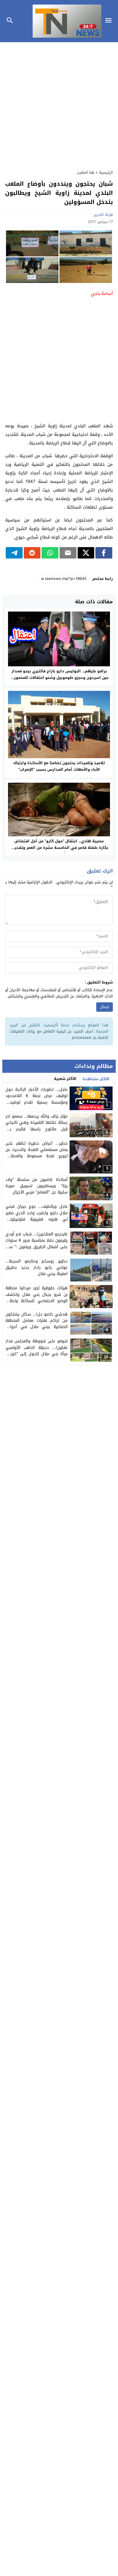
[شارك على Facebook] (104, 553)
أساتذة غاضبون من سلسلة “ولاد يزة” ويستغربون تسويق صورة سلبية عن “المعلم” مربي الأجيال (37, 1186)
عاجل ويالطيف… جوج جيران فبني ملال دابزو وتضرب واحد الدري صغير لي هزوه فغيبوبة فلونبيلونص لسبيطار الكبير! (37, 1216)
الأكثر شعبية (65, 1079)
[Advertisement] (59, 103)
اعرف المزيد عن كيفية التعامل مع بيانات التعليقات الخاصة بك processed (59, 1034)
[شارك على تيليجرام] (14, 553)
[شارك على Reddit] (32, 553)
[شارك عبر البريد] (68, 553)
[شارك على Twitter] (86, 553)
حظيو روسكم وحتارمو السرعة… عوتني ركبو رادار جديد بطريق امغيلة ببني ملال (37, 1268)
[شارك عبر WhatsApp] (50, 553)
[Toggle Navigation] (110, 21)
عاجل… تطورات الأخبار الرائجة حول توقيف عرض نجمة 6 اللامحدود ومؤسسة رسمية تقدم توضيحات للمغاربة (37, 1099)
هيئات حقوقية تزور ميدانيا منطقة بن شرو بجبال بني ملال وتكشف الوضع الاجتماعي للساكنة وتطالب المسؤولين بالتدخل (37, 1298)
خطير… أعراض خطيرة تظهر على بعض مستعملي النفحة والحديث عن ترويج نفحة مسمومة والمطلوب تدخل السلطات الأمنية (37, 1153)
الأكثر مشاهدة (96, 1079)
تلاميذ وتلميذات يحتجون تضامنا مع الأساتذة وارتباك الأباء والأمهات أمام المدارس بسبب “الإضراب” (59, 766)
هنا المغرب (85, 172)
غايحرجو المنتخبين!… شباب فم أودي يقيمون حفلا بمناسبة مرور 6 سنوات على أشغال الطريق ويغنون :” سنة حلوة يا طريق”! (37, 1244)
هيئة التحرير (103, 215)
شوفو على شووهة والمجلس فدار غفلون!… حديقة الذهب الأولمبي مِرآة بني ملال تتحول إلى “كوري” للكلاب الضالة (37, 1351)
